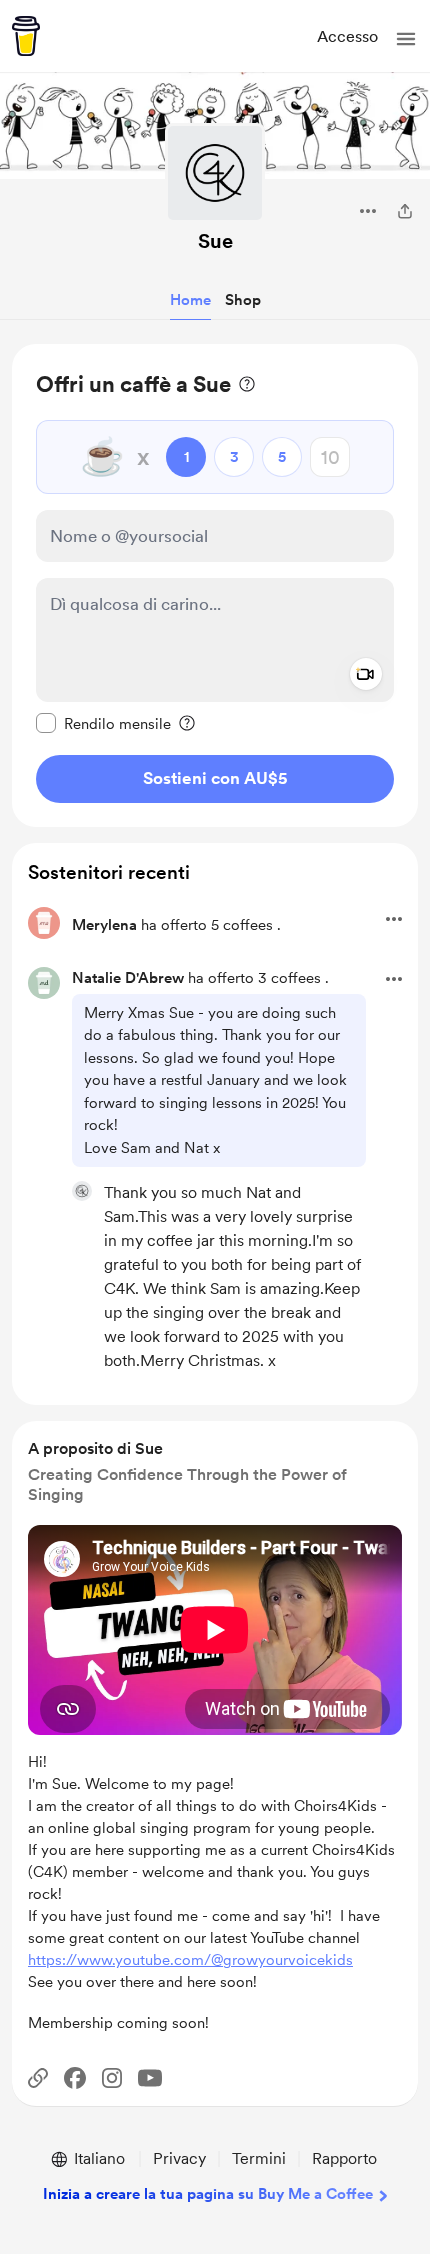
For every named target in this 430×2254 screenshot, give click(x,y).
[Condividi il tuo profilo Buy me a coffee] (405, 211)
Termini (259, 2158)
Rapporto (344, 2158)
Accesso (347, 36)
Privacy (179, 2158)
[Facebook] (75, 2078)
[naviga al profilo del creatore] (215, 173)
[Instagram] (112, 2078)
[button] (406, 39)
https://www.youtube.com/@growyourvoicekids (190, 1960)
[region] (215, 585)
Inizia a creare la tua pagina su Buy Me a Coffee (208, 2194)
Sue (215, 241)
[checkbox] (103, 723)
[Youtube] (150, 2078)
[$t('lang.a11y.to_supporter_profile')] (82, 1191)
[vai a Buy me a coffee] (26, 36)
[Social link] (38, 2078)
